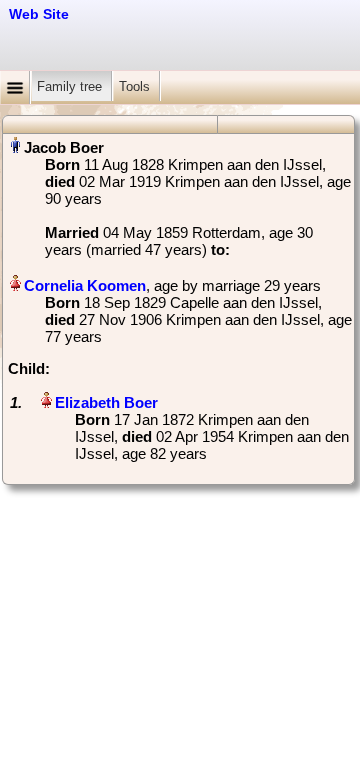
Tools (136, 86)
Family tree (71, 86)
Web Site (39, 14)
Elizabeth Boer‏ (106, 402)
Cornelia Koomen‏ (85, 285)
